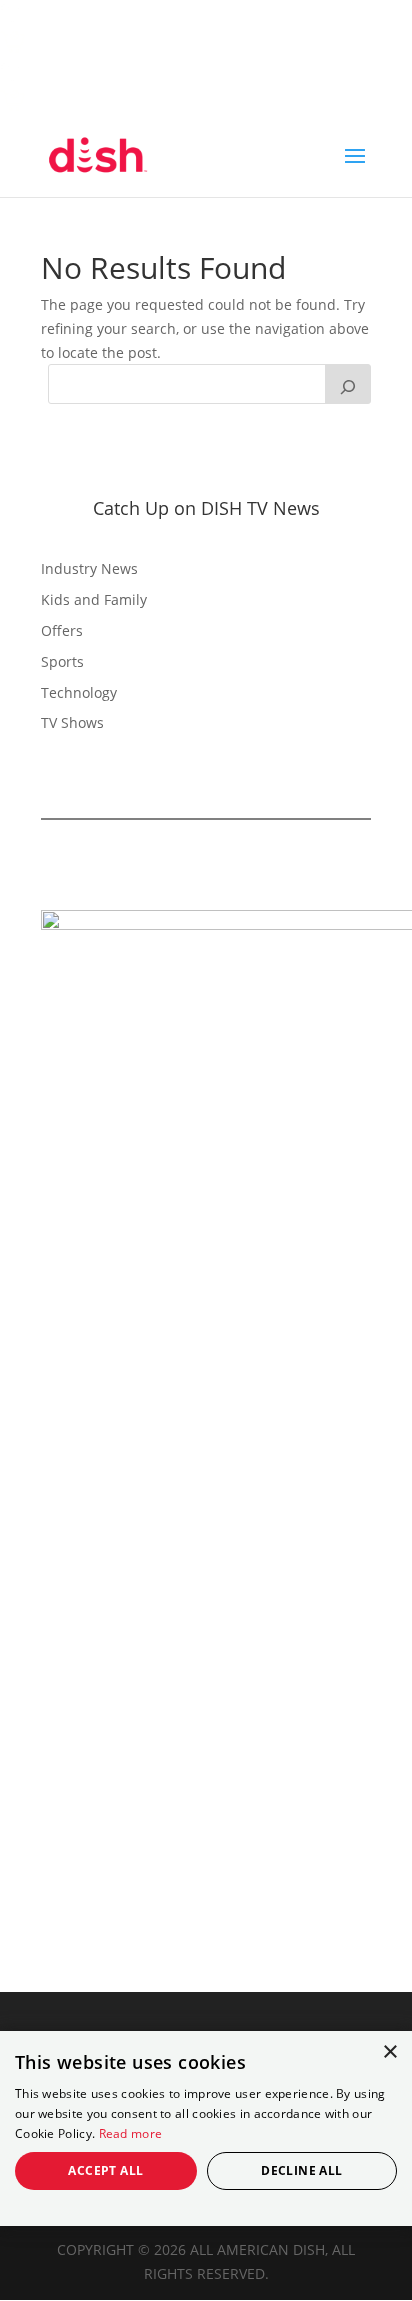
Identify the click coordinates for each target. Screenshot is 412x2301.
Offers (62, 630)
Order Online (71, 47)
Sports (62, 661)
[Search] (348, 384)
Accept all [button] (105, 2170)
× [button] (389, 2052)
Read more (131, 2133)
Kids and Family (94, 599)
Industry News (89, 568)
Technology (79, 692)
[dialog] (206, 2128)
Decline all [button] (301, 2170)
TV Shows (72, 722)
